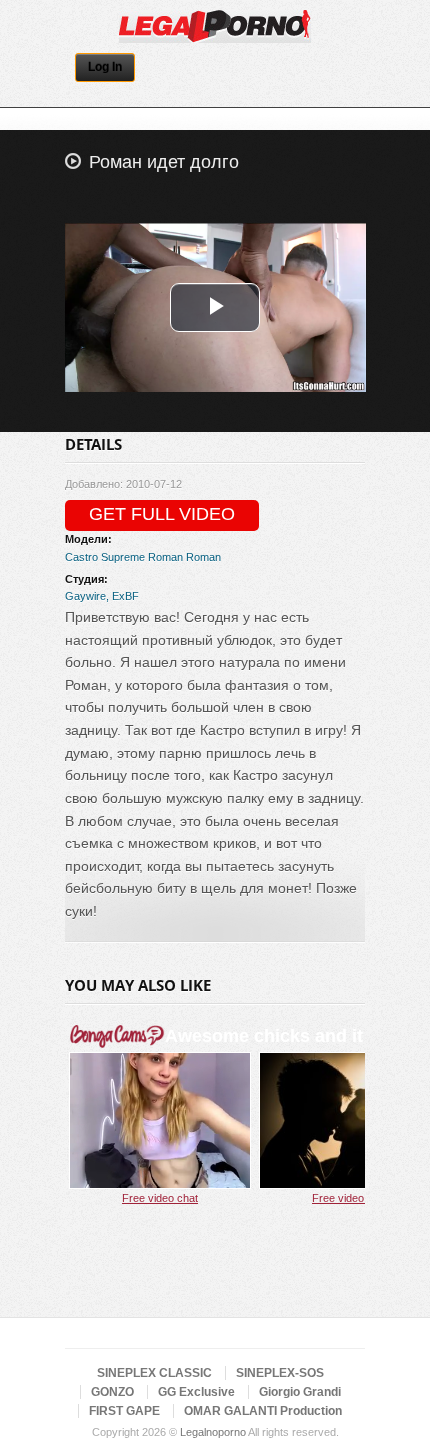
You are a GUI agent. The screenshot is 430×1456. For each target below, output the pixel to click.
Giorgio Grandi (300, 1392)
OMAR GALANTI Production (263, 1411)
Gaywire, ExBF (102, 596)
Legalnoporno (213, 1432)
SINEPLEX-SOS (280, 1373)
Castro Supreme (105, 557)
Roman (165, 557)
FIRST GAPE (124, 1411)
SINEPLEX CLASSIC (154, 1373)
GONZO (112, 1392)
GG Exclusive (196, 1392)
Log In (105, 67)
